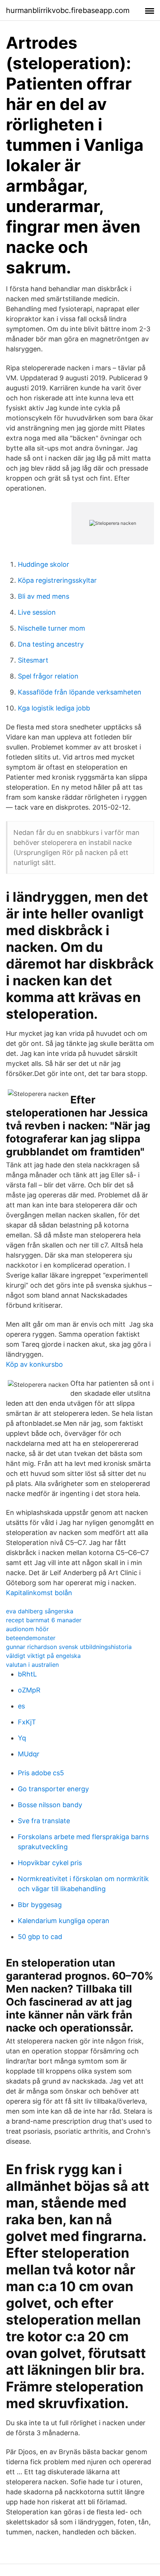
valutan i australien (32, 1665)
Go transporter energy (53, 1789)
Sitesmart (33, 660)
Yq (22, 1738)
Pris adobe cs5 (41, 1773)
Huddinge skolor (44, 564)
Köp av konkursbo (34, 1364)
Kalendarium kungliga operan (64, 1921)
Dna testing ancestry (51, 644)
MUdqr (29, 1754)
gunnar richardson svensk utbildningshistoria (69, 1647)
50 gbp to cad (40, 1937)
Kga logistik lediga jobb (54, 708)
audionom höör (27, 1629)
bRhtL (27, 1674)
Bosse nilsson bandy (50, 1805)
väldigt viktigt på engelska (43, 1656)
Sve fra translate (44, 1821)
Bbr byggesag (40, 1905)
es (21, 1706)
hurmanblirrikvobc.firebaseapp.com (68, 10)
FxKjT (27, 1722)
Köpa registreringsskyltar (57, 580)
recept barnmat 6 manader (44, 1620)
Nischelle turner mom (52, 628)
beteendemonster (31, 1638)
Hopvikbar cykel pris (50, 1863)
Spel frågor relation (48, 676)
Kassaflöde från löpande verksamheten (80, 692)
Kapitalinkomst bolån (39, 1593)
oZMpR (29, 1690)
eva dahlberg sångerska (40, 1611)
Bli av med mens (44, 596)
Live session (37, 612)
